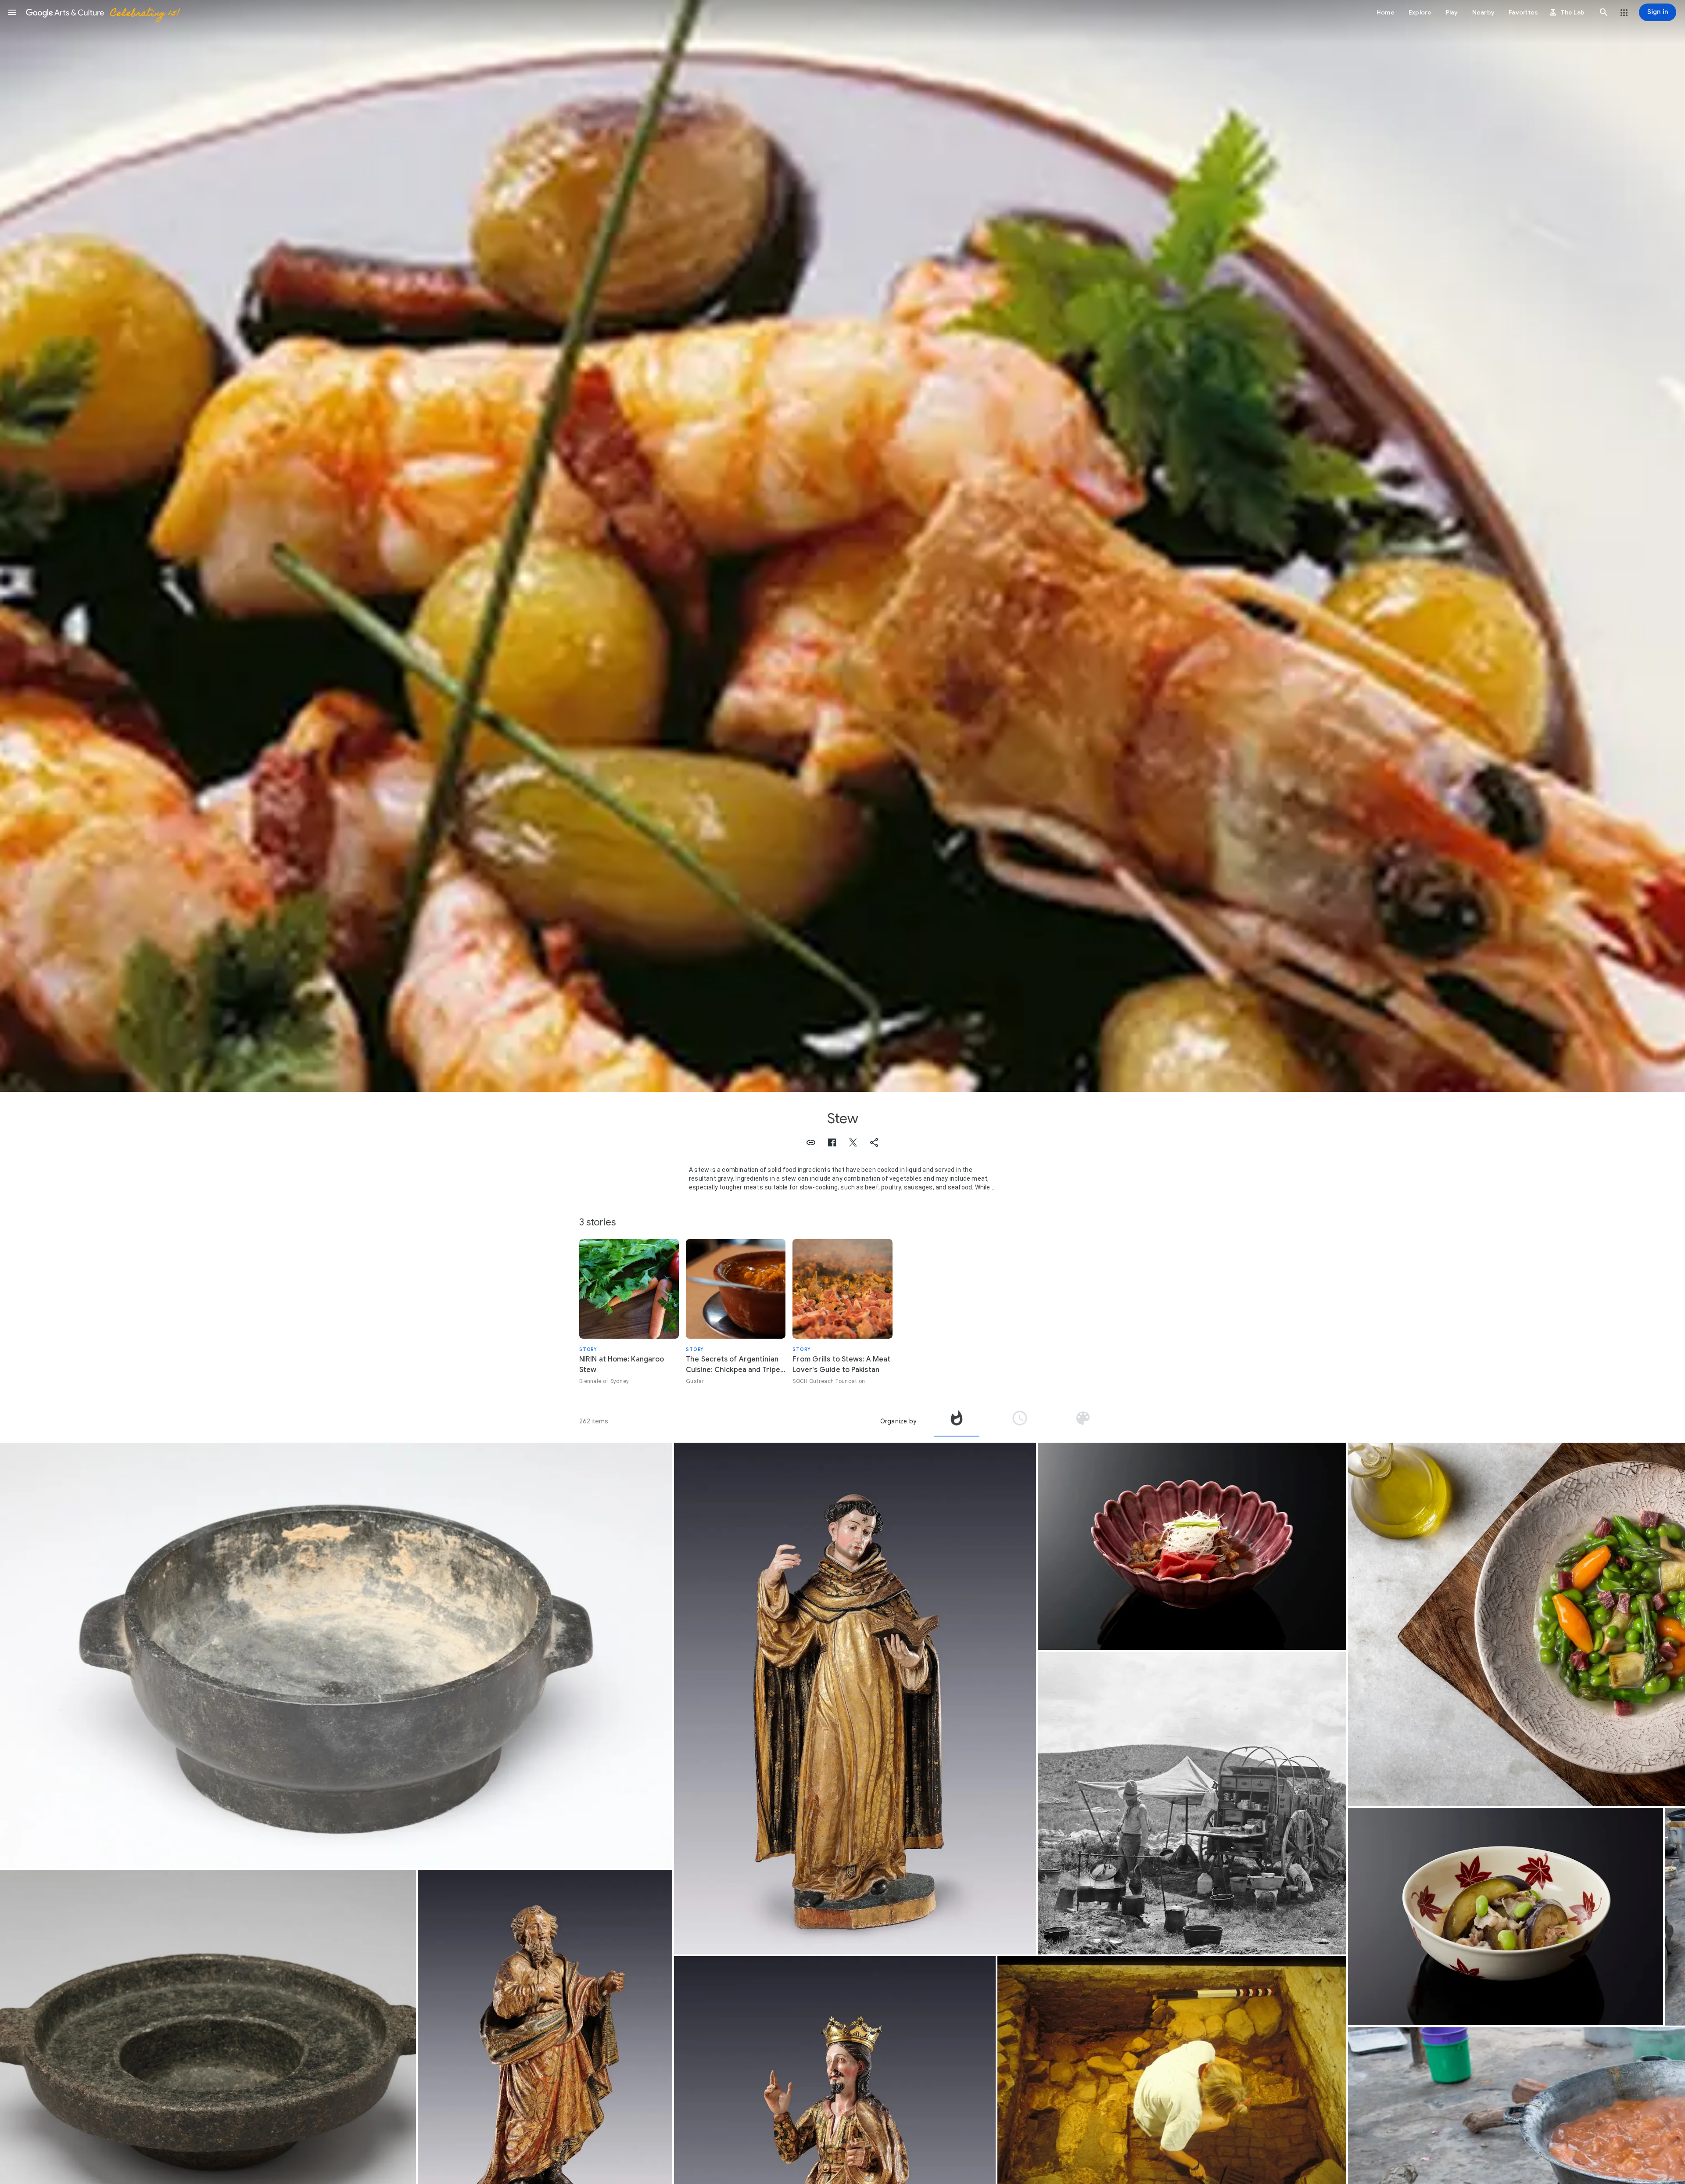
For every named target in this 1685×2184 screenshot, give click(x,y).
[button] (12, 12)
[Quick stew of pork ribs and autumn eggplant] (1506, 1917)
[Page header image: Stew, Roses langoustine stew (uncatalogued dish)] (842, 546)
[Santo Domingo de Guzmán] (855, 1699)
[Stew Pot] (336, 1655)
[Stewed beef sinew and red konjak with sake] (1192, 1546)
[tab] (957, 1421)
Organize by (898, 1421)
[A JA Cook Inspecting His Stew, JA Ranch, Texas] (1192, 1803)
